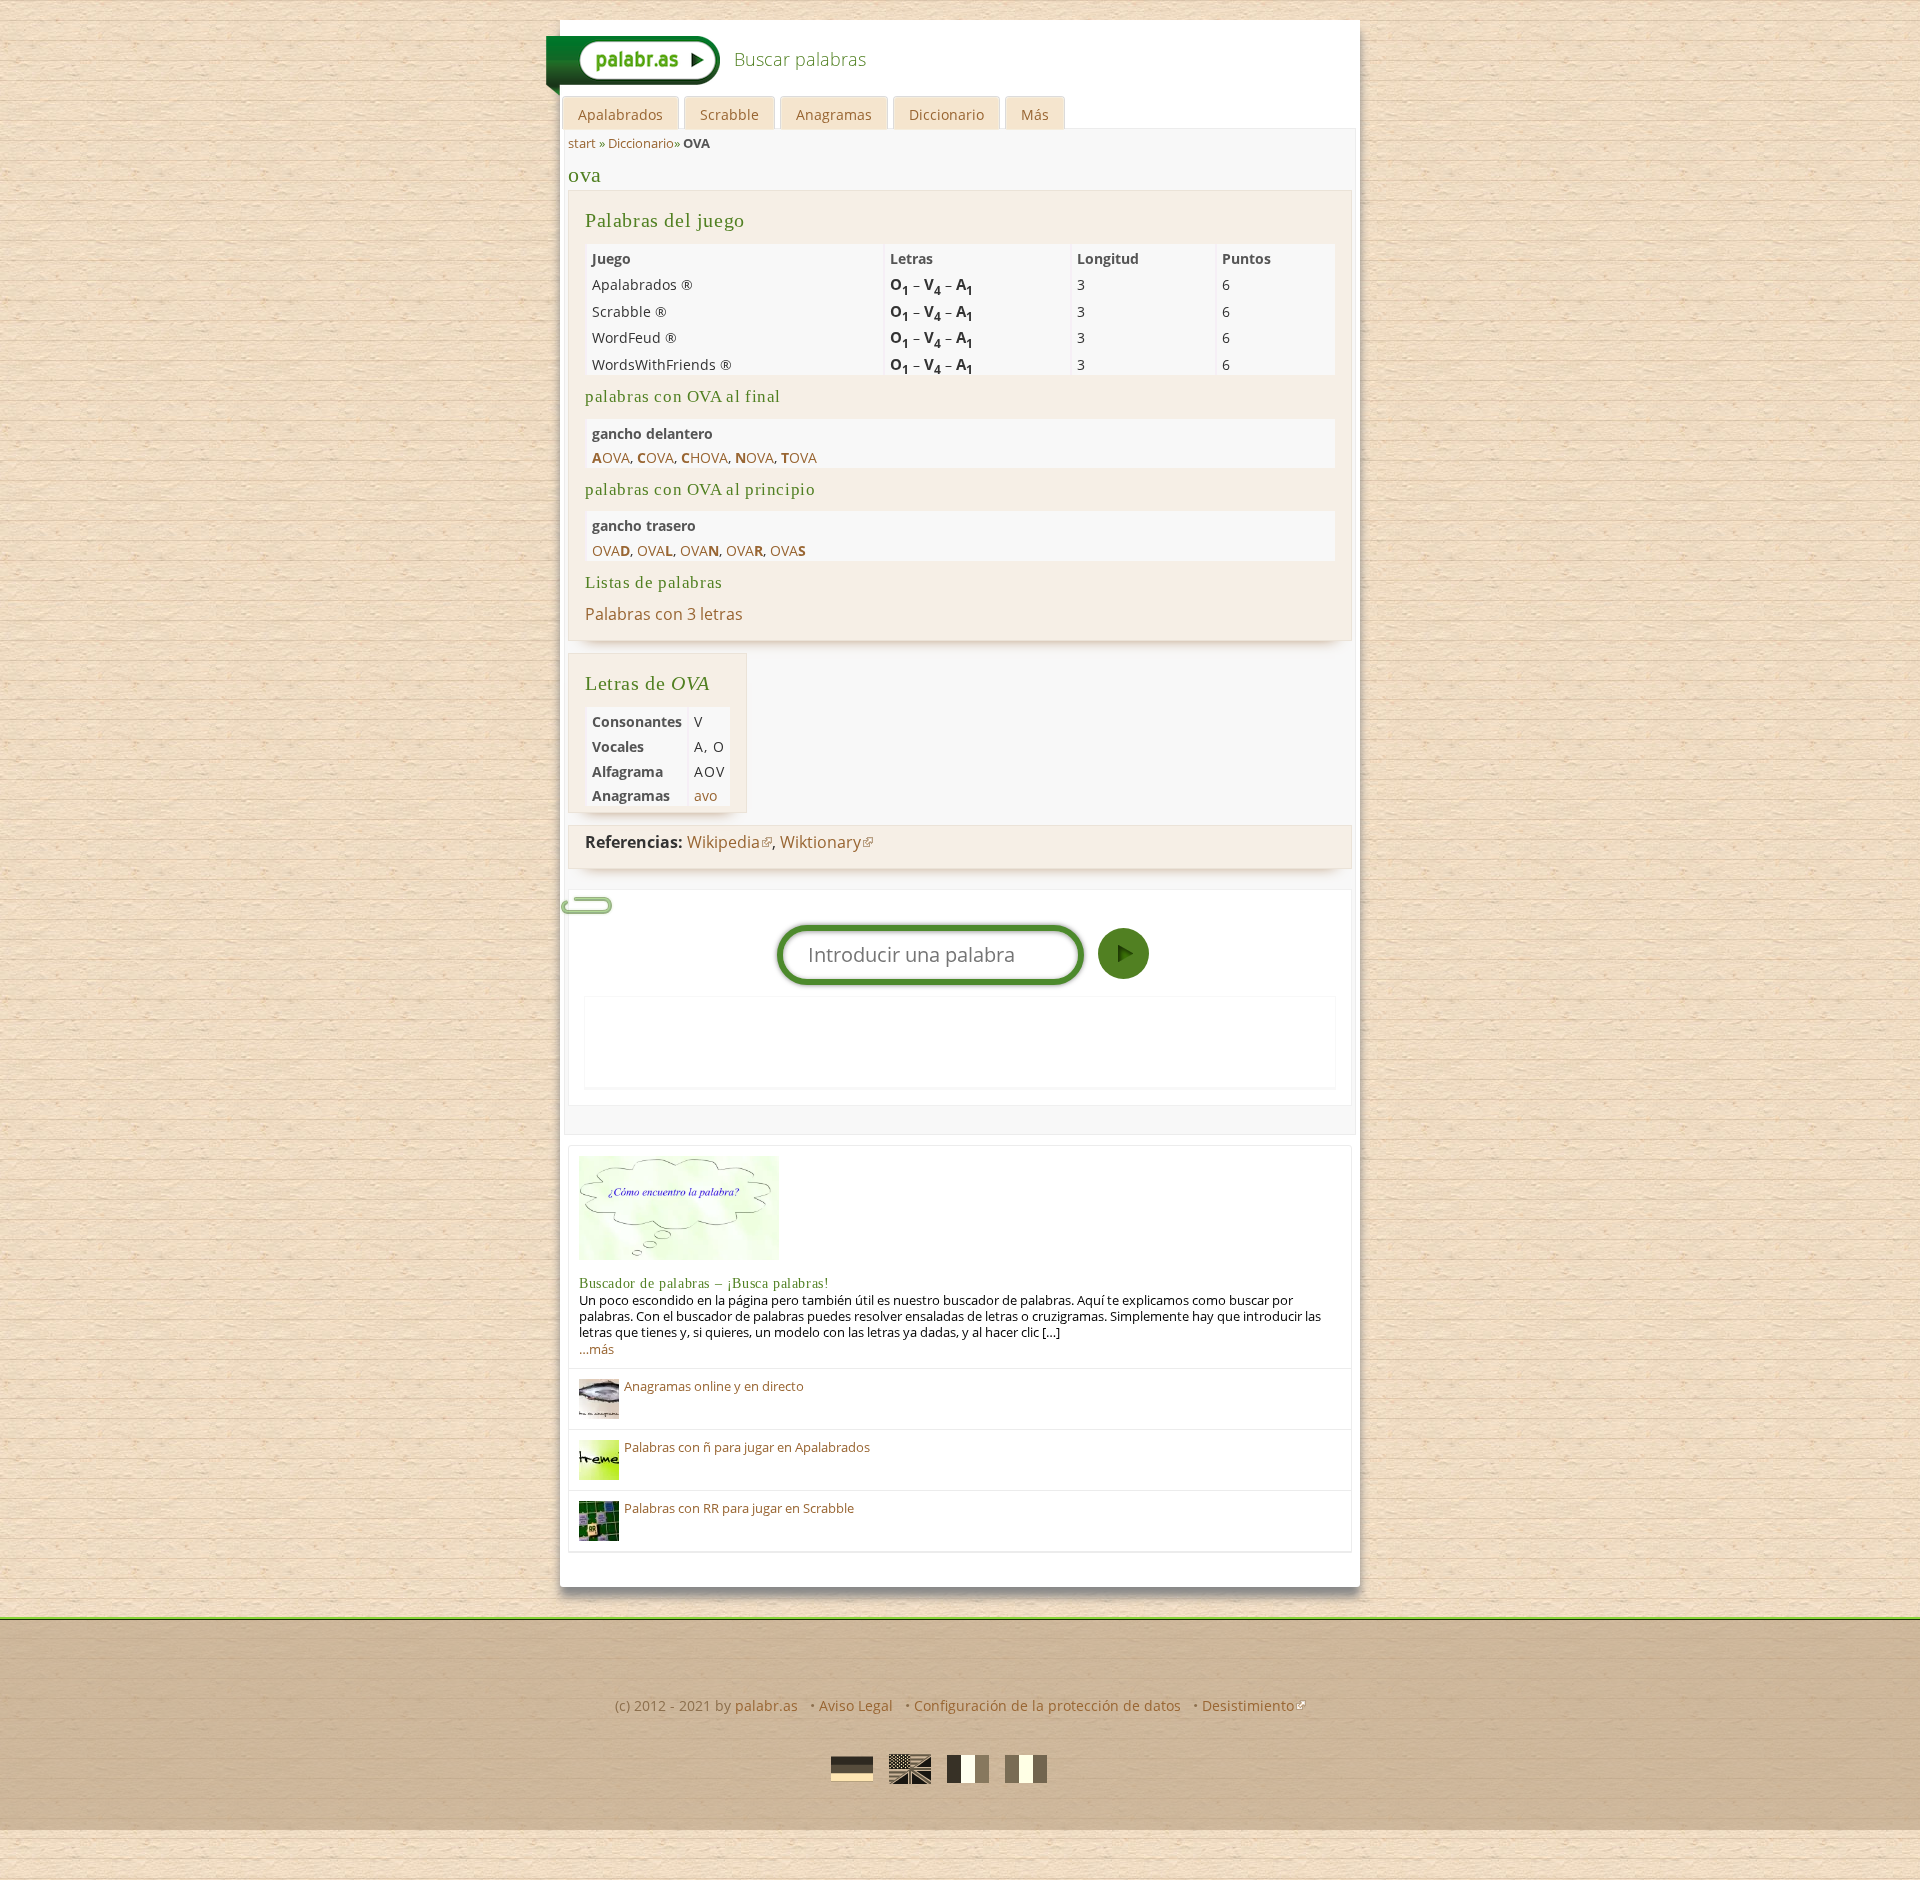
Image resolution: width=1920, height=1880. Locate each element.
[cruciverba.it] (1020, 1768)
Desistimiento (1248, 1705)
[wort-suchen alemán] (846, 1768)
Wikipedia (723, 842)
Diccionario (946, 114)
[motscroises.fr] (962, 1768)
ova (585, 174)
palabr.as (766, 1705)
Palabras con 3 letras (664, 614)
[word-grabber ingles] (904, 1768)
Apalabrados (620, 114)
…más (596, 1349)
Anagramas (834, 114)
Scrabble (729, 114)
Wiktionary (820, 842)
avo (705, 795)
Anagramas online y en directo (714, 1386)
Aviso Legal (856, 1705)
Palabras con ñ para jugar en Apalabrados (747, 1447)
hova (704, 457)
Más (1035, 114)
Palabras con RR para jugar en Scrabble (739, 1508)
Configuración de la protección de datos (1047, 1705)
